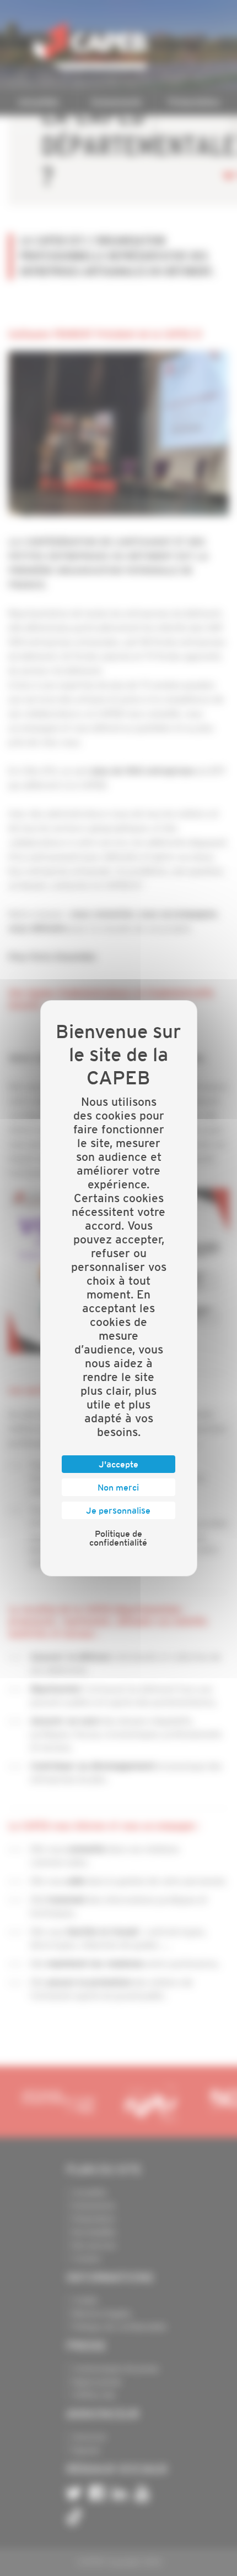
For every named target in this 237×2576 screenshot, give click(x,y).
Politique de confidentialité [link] (118, 1538)
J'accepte (118, 1464)
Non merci (118, 1487)
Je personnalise (118, 1510)
